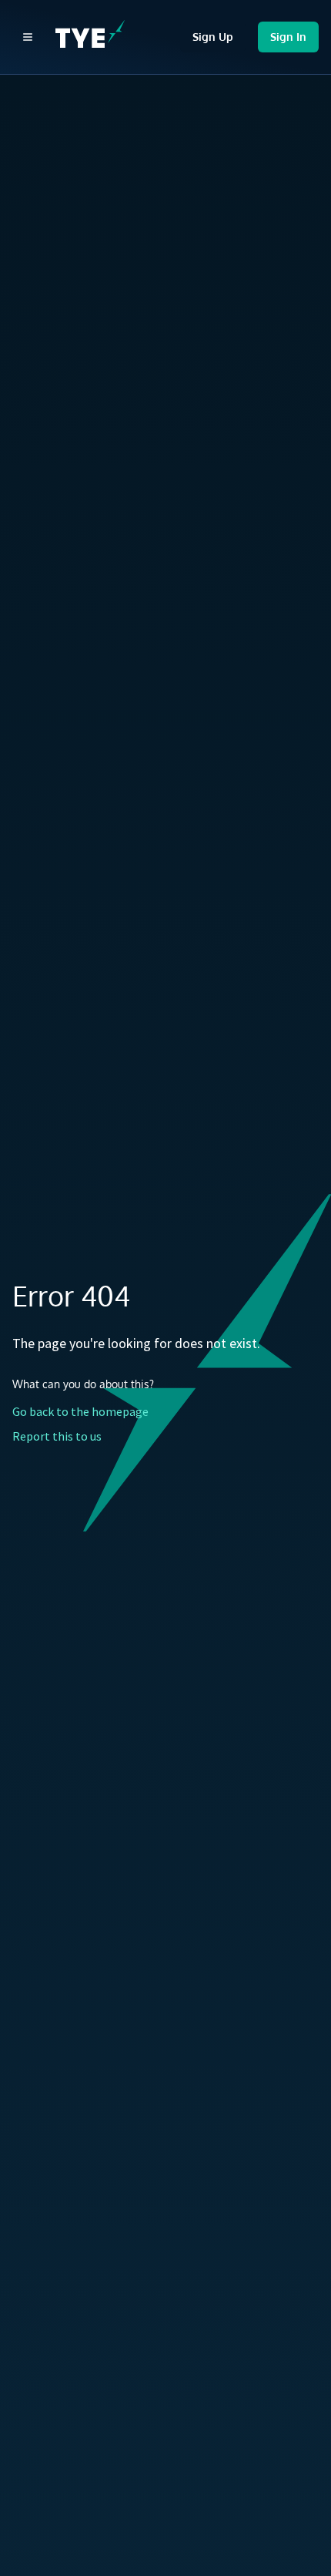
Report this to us (57, 1436)
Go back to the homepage (80, 1411)
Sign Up (213, 37)
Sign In (288, 37)
